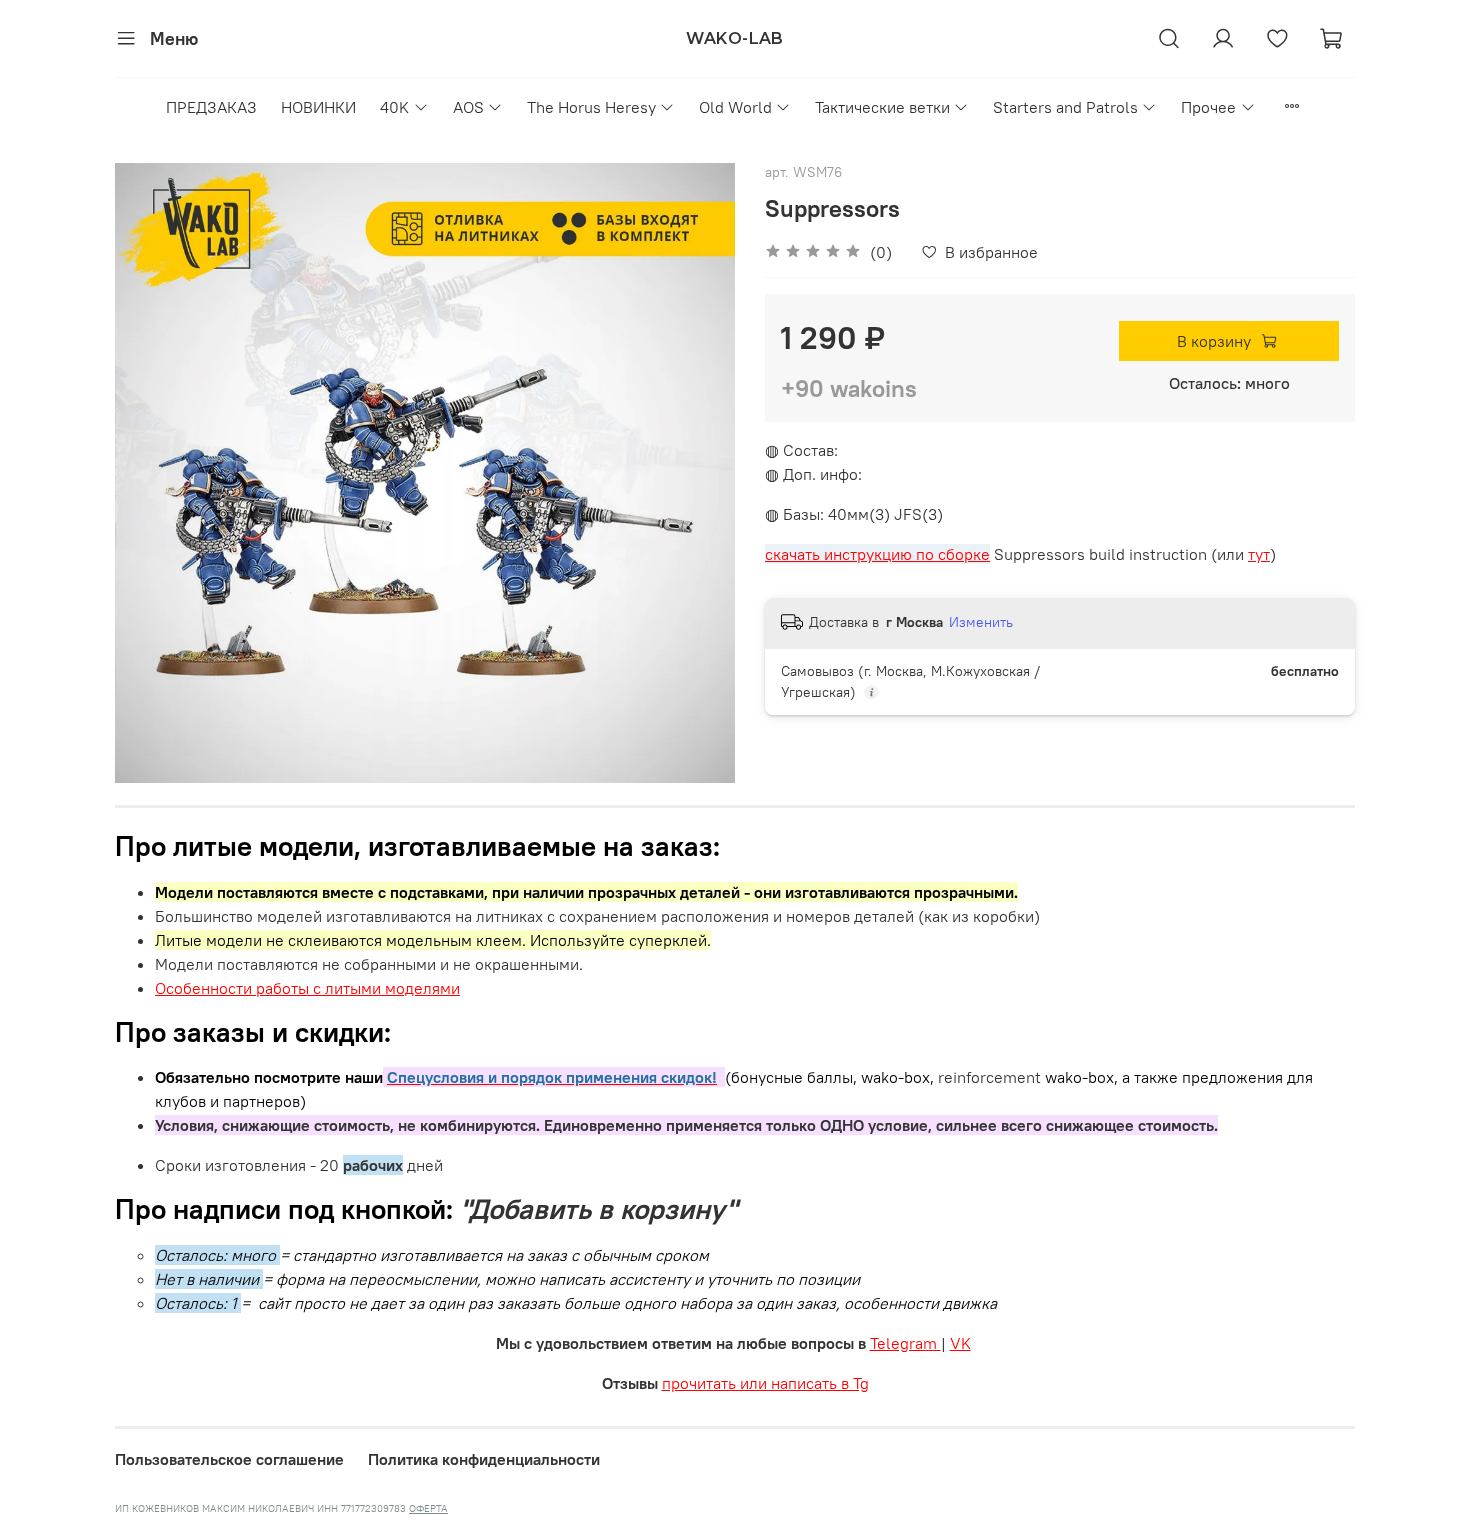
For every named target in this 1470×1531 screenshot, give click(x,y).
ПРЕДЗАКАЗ (211, 107)
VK (960, 1343)
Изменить (981, 622)
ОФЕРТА (428, 1508)
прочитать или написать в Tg (765, 1383)
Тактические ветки (882, 107)
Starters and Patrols (1065, 107)
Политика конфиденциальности (484, 1459)
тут (1259, 554)
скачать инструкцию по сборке (877, 554)
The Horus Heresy (591, 107)
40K (394, 107)
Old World (735, 107)
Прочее (1208, 107)
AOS (468, 107)
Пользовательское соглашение (229, 1459)
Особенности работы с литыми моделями (307, 988)
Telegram (905, 1343)
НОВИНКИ (318, 107)
